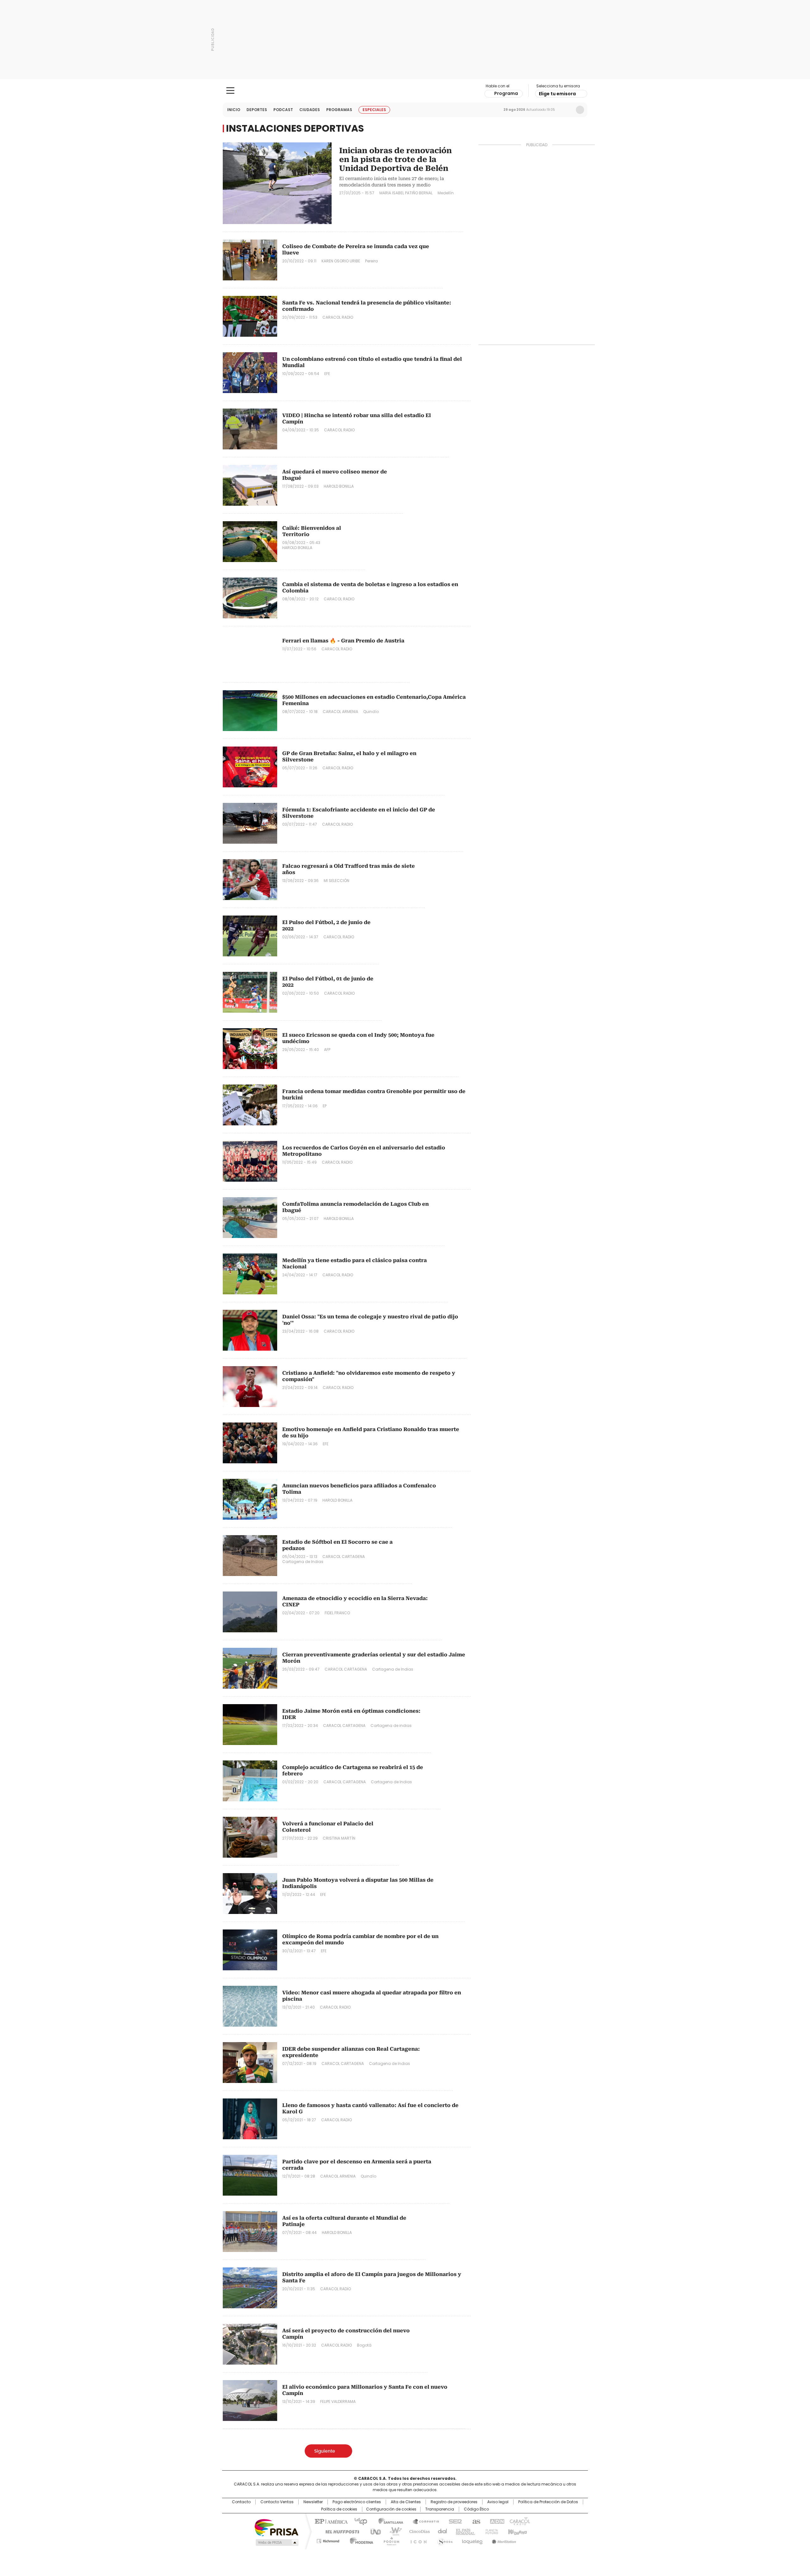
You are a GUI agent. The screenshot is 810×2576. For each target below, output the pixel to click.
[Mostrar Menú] (230, 91)
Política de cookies (339, 2509)
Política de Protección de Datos (548, 2502)
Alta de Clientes (406, 2502)
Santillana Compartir (423, 2521)
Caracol (519, 2521)
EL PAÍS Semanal (464, 2531)
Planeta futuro (490, 2531)
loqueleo (472, 2540)
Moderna (360, 2540)
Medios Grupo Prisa (276, 2542)
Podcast (283, 110)
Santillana (388, 2521)
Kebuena (517, 2531)
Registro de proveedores (454, 2502)
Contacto (241, 2502)
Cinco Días (417, 2531)
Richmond (328, 2540)
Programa (506, 93)
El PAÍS (330, 2521)
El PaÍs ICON (417, 2540)
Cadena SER (453, 2521)
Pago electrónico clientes (357, 2502)
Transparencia (440, 2509)
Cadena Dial (441, 2531)
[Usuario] (580, 110)
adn (496, 2521)
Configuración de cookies (391, 2509)
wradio (393, 2531)
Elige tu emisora (557, 94)
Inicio (234, 110)
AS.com (475, 2521)
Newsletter (567, 110)
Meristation (503, 2540)
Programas (339, 110)
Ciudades (310, 110)
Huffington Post (340, 2531)
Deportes (257, 110)
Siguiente (325, 2451)
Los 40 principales (358, 2521)
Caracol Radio (405, 91)
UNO (373, 2531)
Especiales (374, 110)
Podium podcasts (389, 2540)
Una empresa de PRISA (277, 2527)
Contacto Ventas (277, 2502)
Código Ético (476, 2509)
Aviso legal (498, 2502)
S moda (444, 2540)
